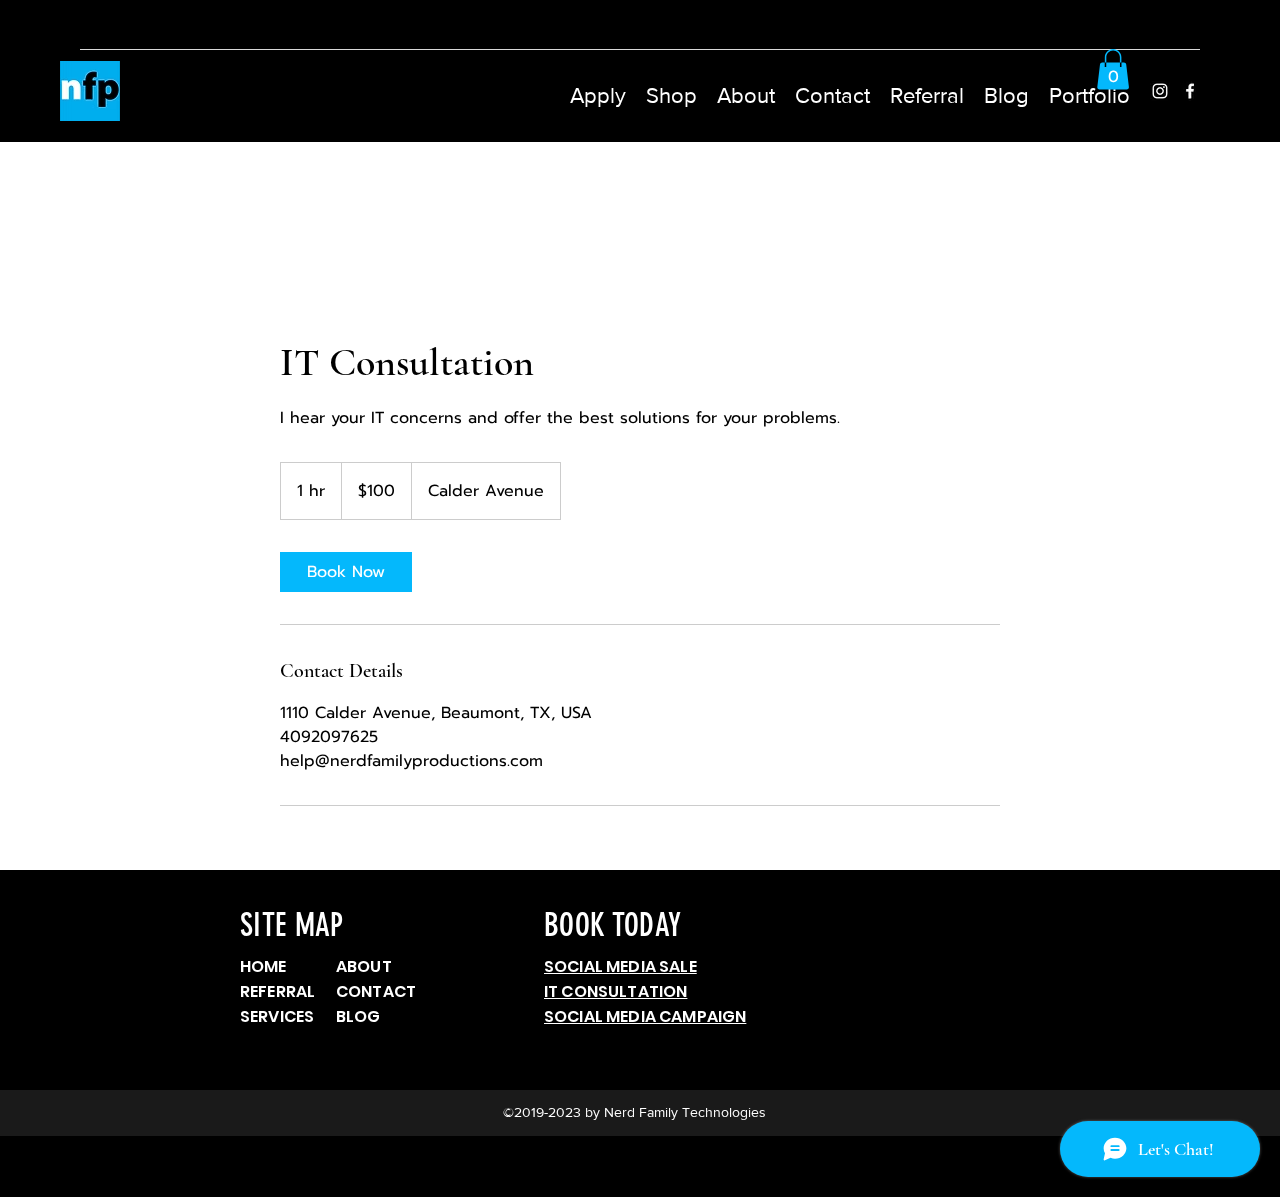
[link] (346, 572)
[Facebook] (1190, 91)
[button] (671, 91)
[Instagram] (1160, 91)
